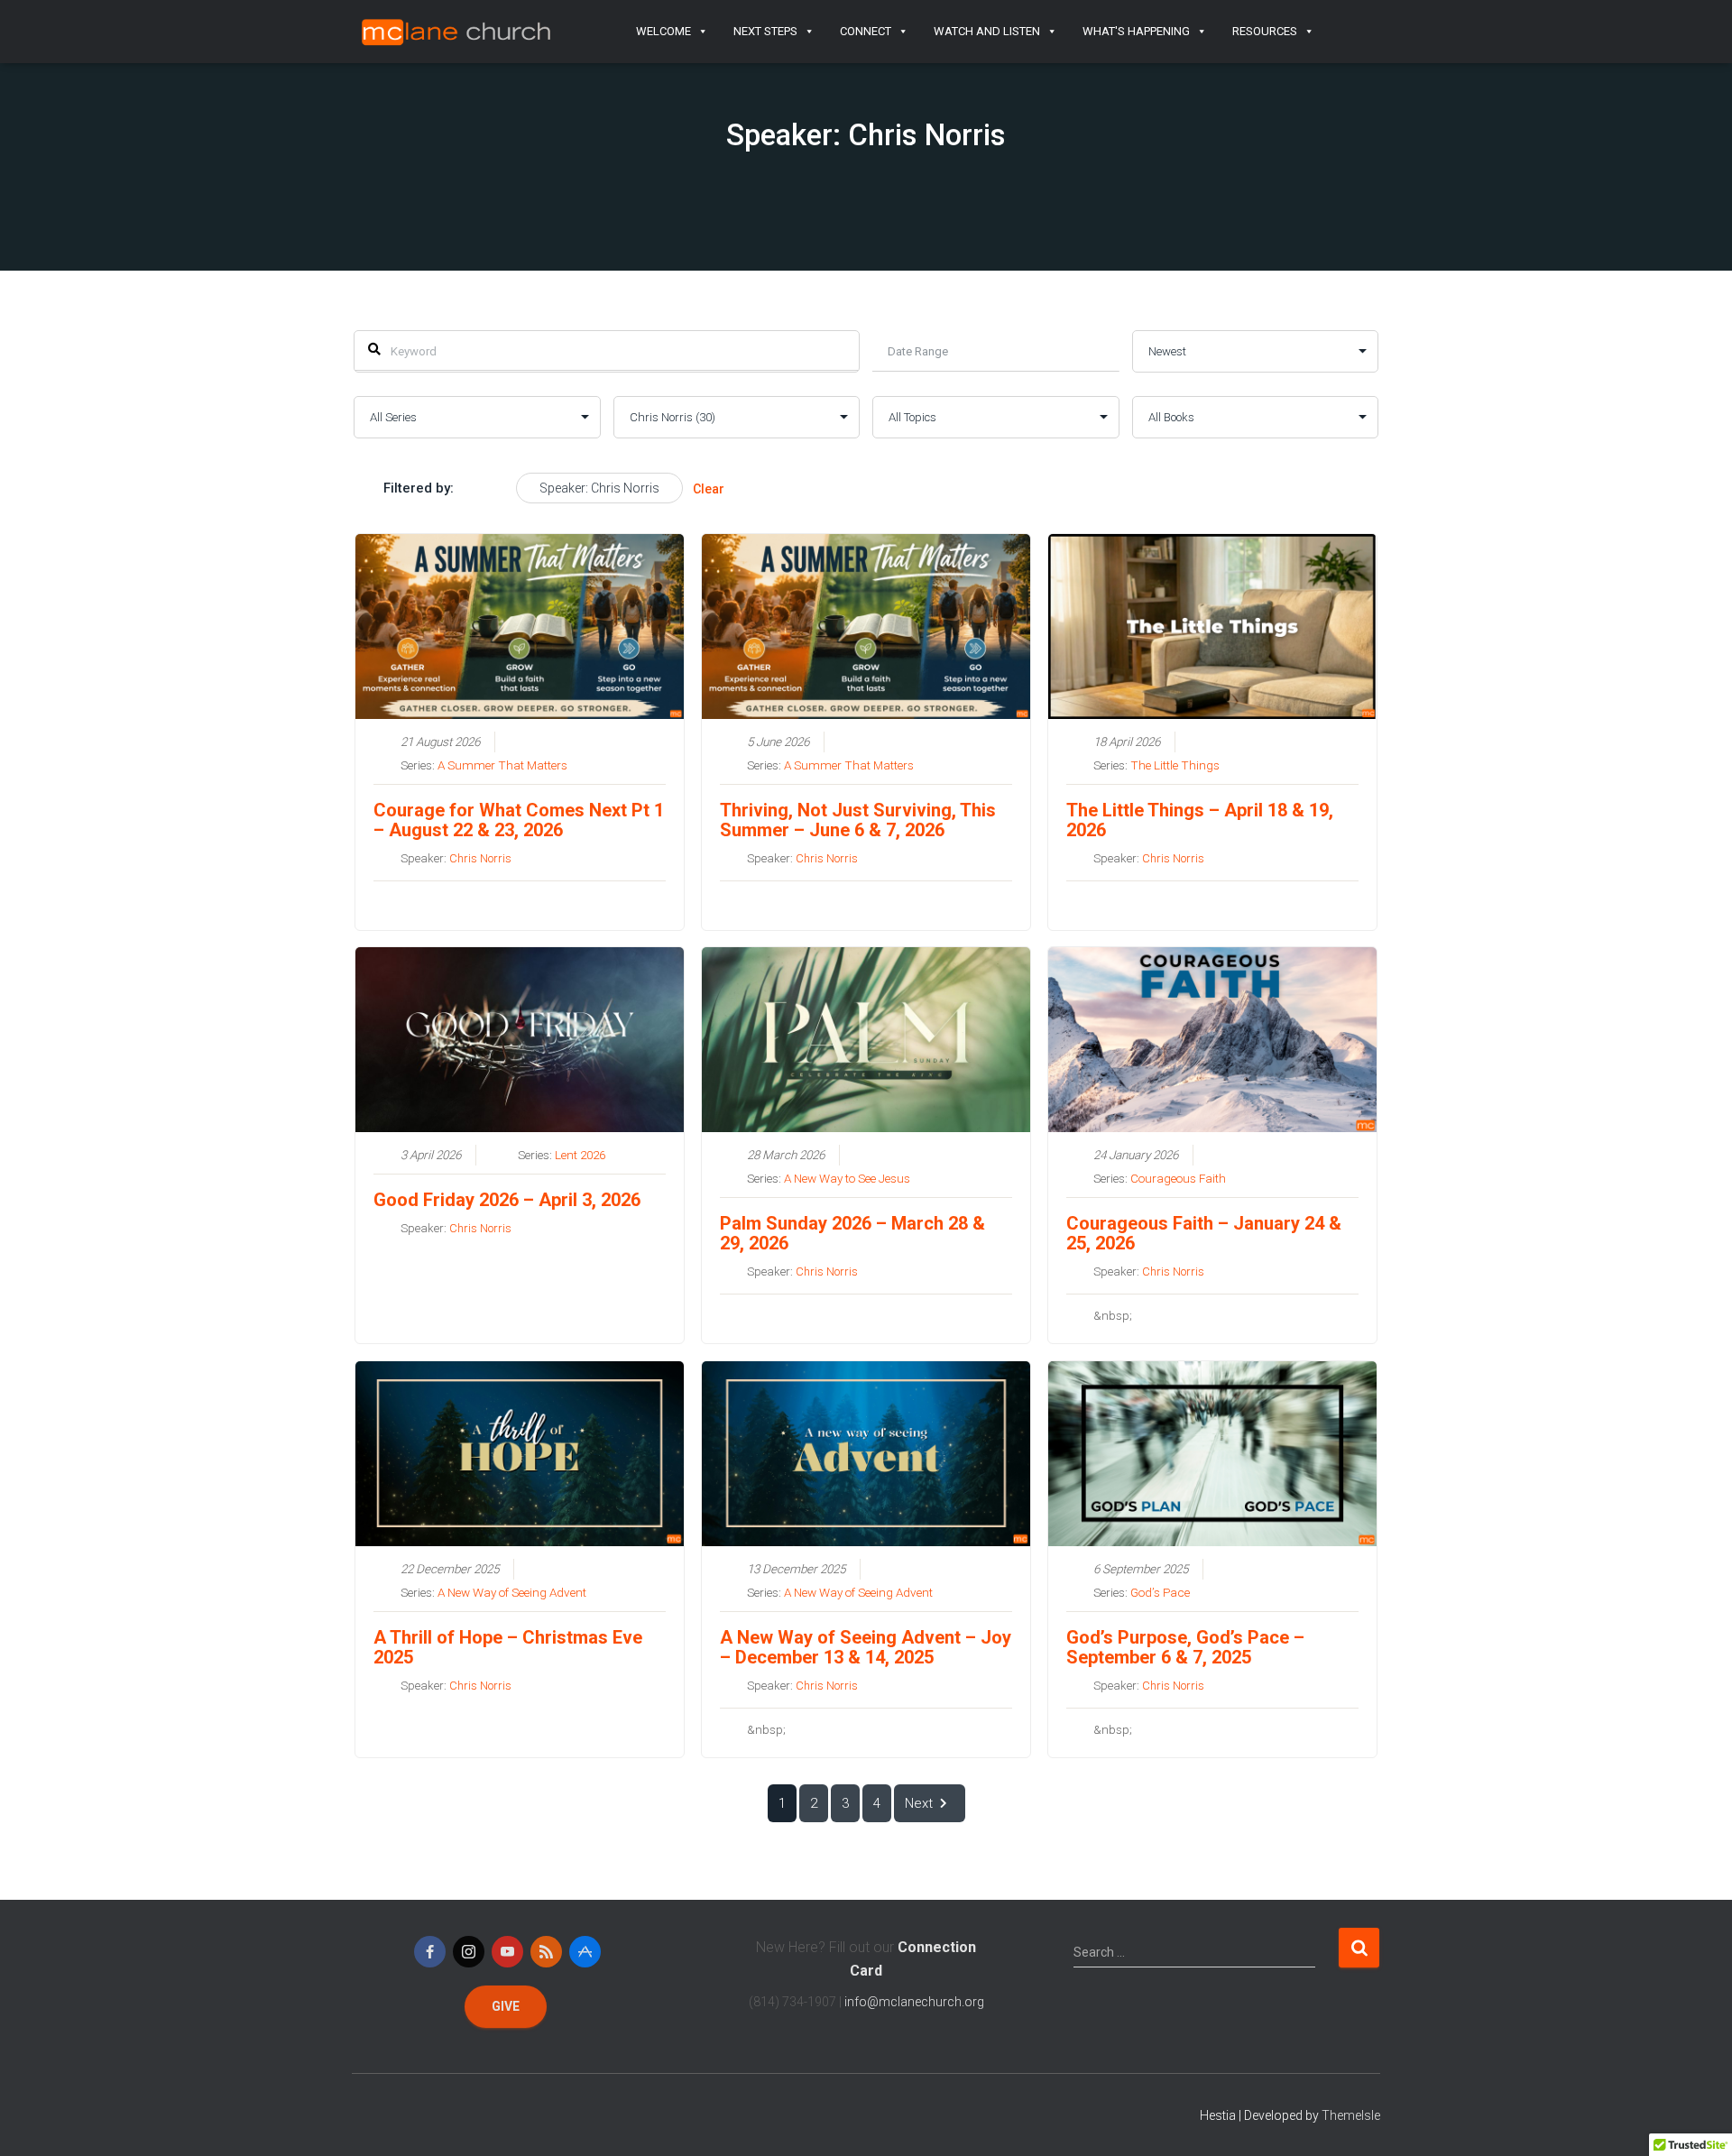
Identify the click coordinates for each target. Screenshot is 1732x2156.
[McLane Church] (457, 32)
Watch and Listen (987, 31)
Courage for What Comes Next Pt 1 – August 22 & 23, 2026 (519, 820)
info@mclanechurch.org (914, 2002)
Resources (1265, 31)
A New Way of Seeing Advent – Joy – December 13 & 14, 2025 (866, 1647)
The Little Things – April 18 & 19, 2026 (1200, 820)
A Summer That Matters (502, 765)
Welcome (663, 31)
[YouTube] (507, 1952)
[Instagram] (469, 1952)
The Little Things (1175, 765)
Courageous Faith (1178, 1178)
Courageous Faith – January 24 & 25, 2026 (1204, 1233)
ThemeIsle (1351, 2115)
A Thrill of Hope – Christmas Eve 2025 (508, 1647)
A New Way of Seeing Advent (512, 1592)
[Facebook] (430, 1952)
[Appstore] (585, 1952)
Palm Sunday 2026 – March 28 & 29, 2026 (852, 1233)
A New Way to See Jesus (847, 1178)
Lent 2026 (580, 1155)
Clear (709, 489)
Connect (866, 31)
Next (919, 1803)
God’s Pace (1160, 1592)
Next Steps (765, 31)
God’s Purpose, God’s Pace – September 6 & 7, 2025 (1185, 1647)
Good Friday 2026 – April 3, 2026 (507, 1200)
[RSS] (546, 1952)
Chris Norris (480, 858)
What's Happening (1136, 31)
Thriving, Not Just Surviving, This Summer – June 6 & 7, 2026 (858, 820)
